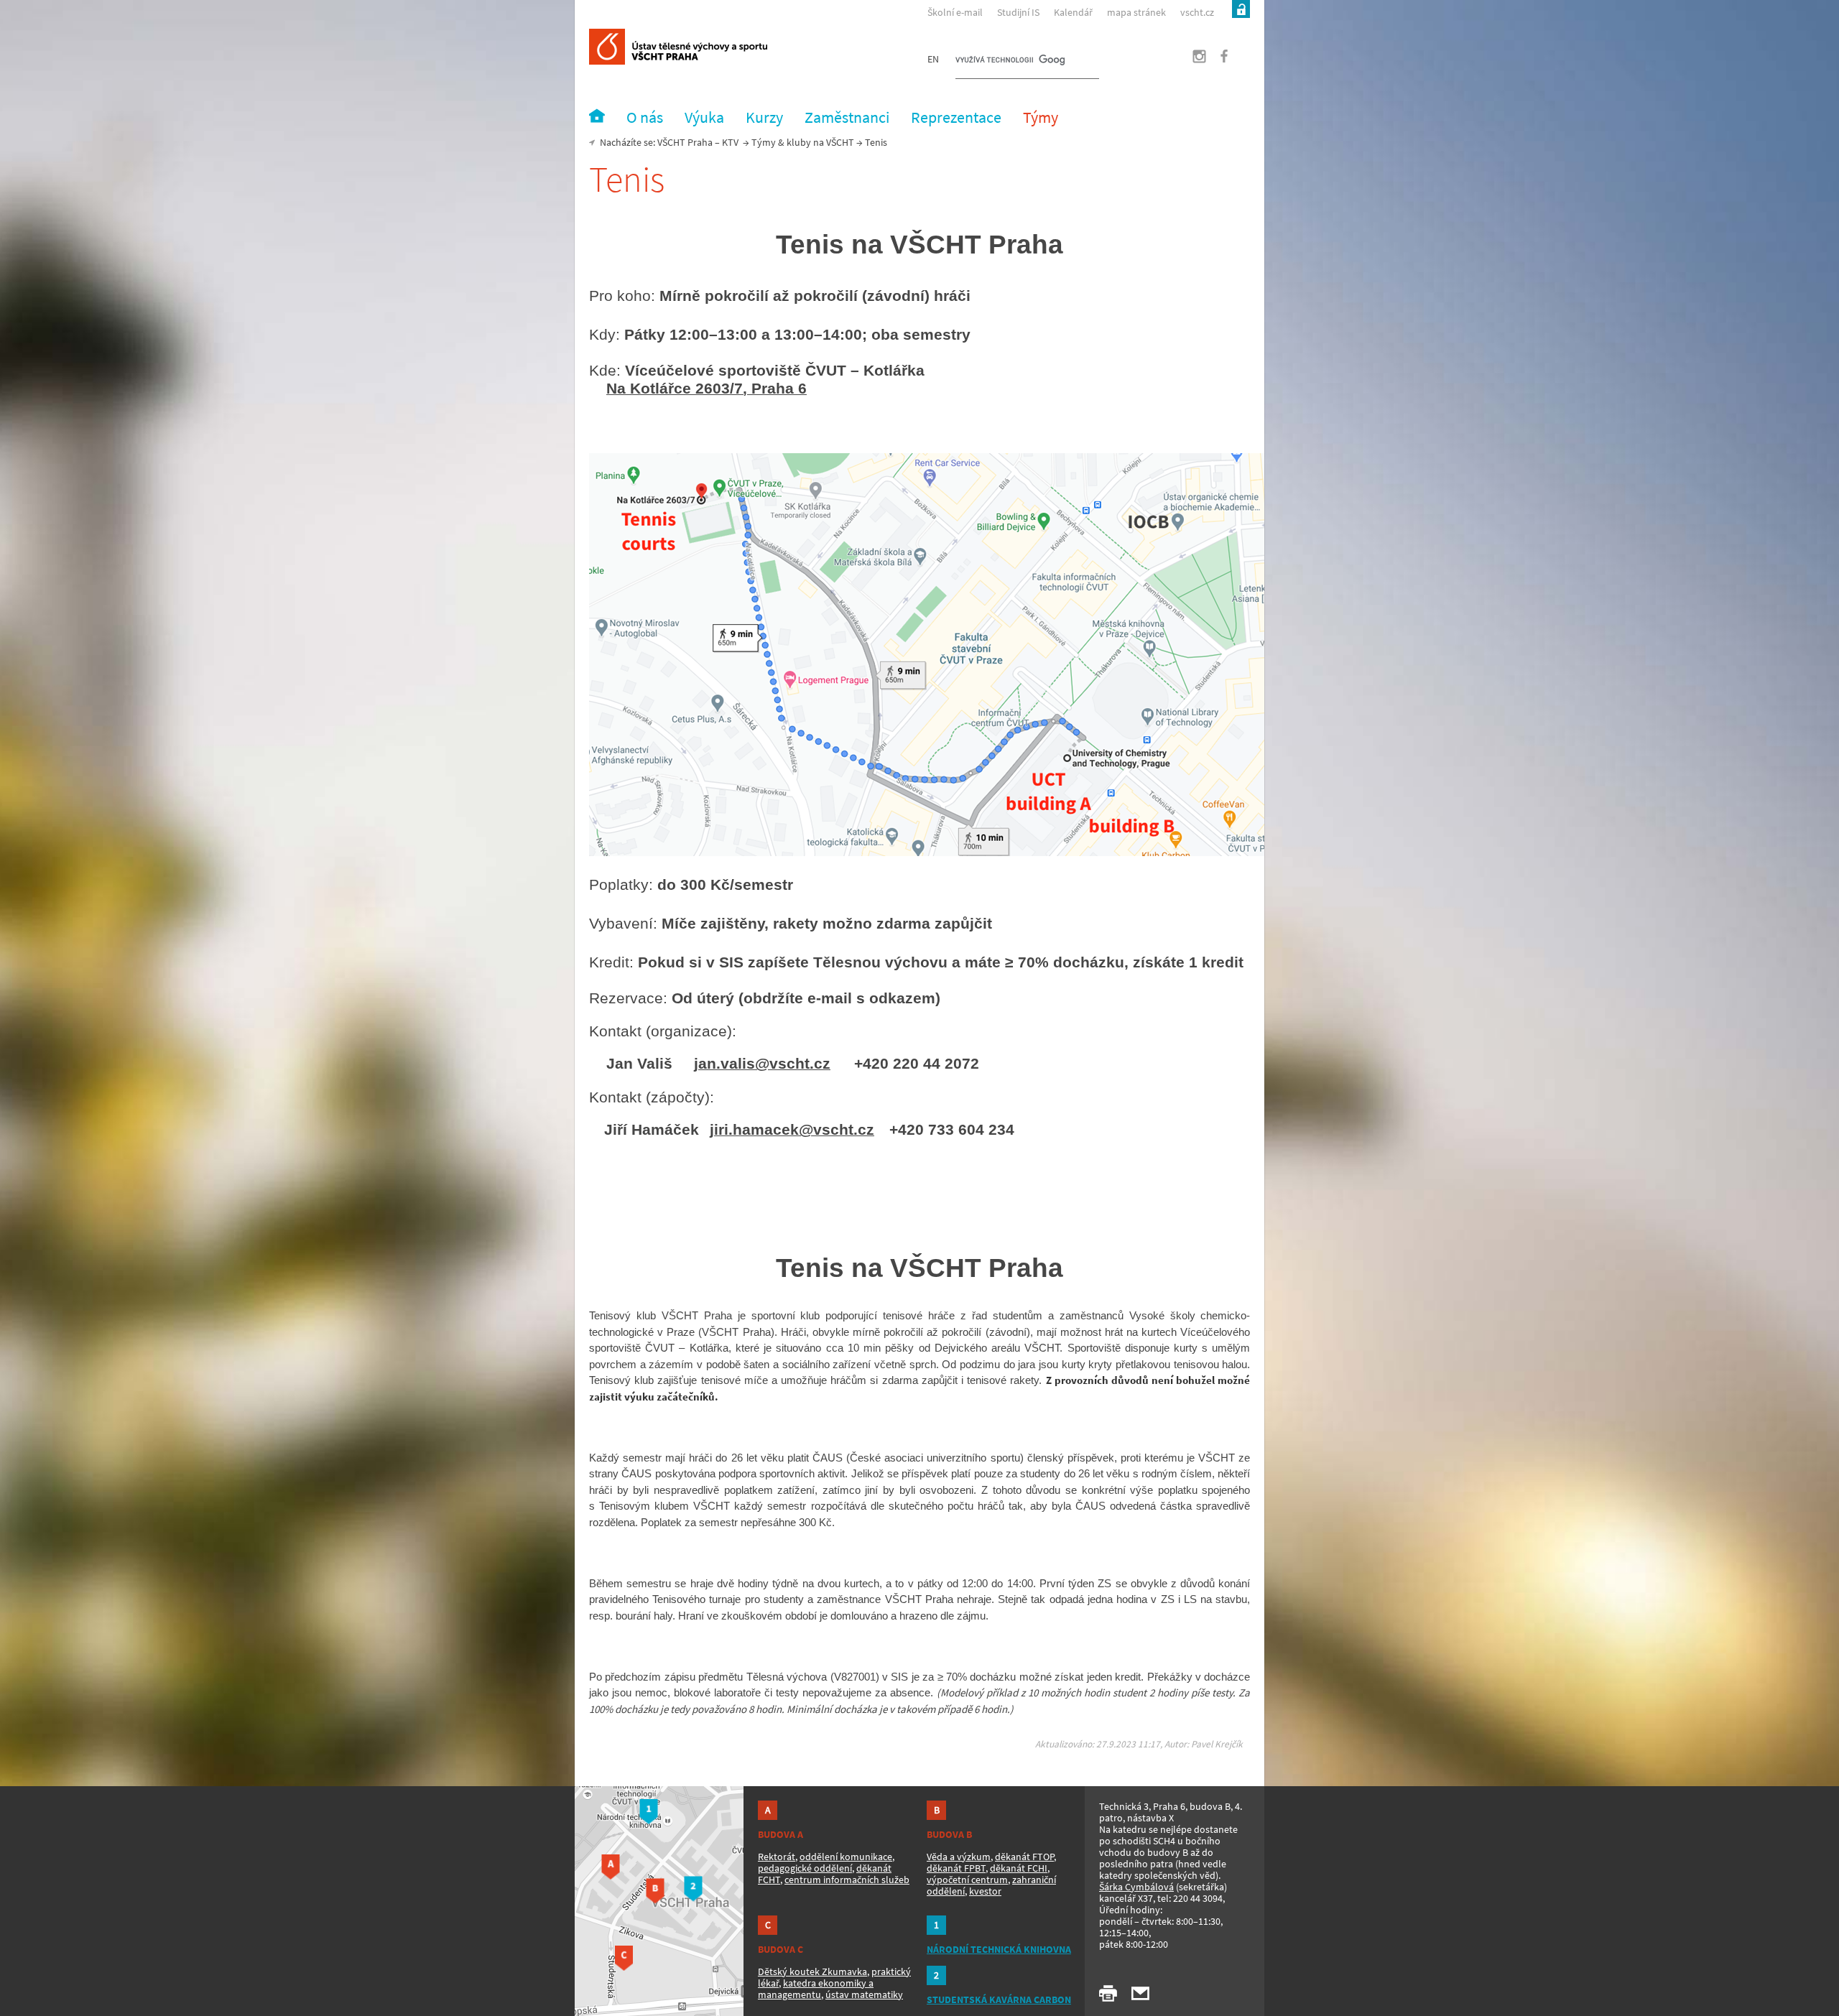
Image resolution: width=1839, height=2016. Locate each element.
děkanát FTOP (1024, 1857)
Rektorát (777, 1857)
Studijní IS (1018, 12)
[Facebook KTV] (1216, 60)
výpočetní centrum (967, 1880)
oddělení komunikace (846, 1857)
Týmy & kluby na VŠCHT (803, 142)
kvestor (985, 1891)
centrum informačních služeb (847, 1880)
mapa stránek (1136, 12)
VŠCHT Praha (685, 142)
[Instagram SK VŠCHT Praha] (1191, 60)
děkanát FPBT (956, 1868)
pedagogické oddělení (805, 1868)
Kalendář (1073, 12)
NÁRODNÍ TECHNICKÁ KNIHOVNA (999, 1949)
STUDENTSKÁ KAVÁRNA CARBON (999, 1999)
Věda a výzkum (959, 1857)
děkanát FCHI (1019, 1868)
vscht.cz (1197, 12)
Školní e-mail (955, 12)
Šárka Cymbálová (1136, 1887)
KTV (730, 142)
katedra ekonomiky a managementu (816, 1989)
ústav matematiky (864, 1994)
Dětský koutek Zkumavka (812, 1971)
